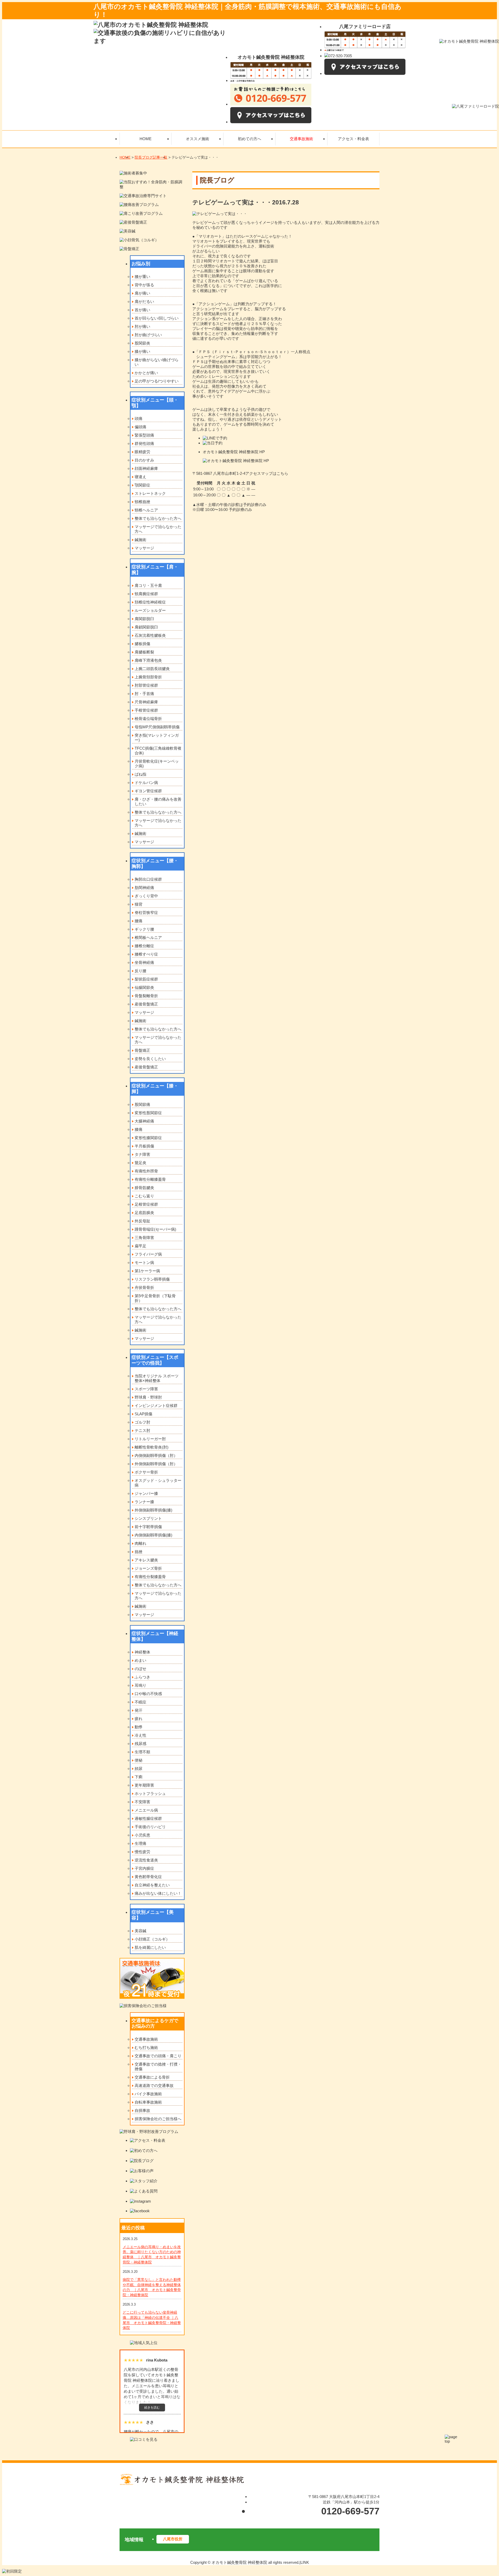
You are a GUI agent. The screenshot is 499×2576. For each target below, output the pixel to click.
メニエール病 (146, 1810)
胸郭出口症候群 (148, 879)
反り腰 (140, 971)
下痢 (139, 1777)
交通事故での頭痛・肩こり (158, 2056)
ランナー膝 (144, 1502)
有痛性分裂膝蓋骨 (150, 1577)
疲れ (139, 1719)
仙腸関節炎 (144, 987)
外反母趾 (142, 1221)
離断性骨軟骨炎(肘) (152, 1447)
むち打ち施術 (146, 2048)
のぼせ (140, 1669)
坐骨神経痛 (144, 962)
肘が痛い (142, 326)
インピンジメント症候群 (156, 1406)
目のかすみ (144, 460)
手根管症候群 (146, 710)
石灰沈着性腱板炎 (150, 635)
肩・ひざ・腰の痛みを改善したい (158, 802)
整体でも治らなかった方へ (158, 518)
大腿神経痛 (144, 1121)
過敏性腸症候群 (148, 1818)
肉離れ (140, 1543)
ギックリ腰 (144, 929)
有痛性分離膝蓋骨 (150, 1179)
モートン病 (144, 1263)
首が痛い (142, 310)
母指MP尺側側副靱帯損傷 (157, 727)
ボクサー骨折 (146, 1472)
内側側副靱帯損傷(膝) (153, 1535)
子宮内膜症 (144, 1868)
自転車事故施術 (148, 2102)
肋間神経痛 (144, 888)
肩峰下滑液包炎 (148, 660)
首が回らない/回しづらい (157, 318)
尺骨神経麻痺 (146, 702)
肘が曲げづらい (148, 335)
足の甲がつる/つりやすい (157, 381)
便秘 (139, 1760)
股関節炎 (142, 343)
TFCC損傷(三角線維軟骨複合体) (158, 751)
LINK (305, 2562)
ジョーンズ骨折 (148, 1568)
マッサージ (144, 548)
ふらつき (142, 1677)
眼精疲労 (142, 452)
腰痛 (139, 921)
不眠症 (140, 1702)
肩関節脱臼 (144, 619)
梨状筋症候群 (146, 979)
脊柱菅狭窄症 (146, 913)
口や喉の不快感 (148, 1694)
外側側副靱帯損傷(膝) (153, 1510)
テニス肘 (142, 1430)
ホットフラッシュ (150, 1793)
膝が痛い (142, 351)
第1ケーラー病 (147, 1271)
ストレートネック (150, 493)
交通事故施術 (146, 2039)
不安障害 (142, 1802)
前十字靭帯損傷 (148, 1527)
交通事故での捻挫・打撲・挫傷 (158, 2066)
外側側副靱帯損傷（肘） (156, 1464)
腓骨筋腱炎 (144, 1188)
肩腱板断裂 (144, 652)
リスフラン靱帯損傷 (152, 1279)
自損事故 (142, 2110)
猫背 (139, 904)
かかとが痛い (146, 373)
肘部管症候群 (146, 685)
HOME (125, 157)
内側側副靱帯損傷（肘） (156, 1455)
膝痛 (139, 1129)
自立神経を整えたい (152, 1885)
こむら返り (144, 1196)
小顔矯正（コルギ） (152, 1939)
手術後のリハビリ (150, 1827)
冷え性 (140, 1735)
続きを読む (152, 2408)
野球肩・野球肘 (148, 1397)
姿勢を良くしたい (150, 1059)
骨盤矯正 (142, 1050)
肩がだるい (144, 301)
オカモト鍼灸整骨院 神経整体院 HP (234, 452)
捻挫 (139, 1552)
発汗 (139, 1710)
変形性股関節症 (148, 1113)
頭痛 (139, 418)
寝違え (140, 477)
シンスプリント (148, 1518)
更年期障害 (144, 1785)
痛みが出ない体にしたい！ (158, 1893)
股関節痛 (142, 1104)
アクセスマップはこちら (267, 473)
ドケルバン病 (146, 783)
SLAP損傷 (143, 1414)
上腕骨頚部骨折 (148, 677)
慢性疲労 (142, 1852)
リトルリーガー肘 (150, 1439)
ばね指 (140, 774)
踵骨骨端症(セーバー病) (155, 1229)
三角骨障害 (144, 1238)
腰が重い (142, 277)
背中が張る (144, 285)
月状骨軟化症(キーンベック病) (157, 764)
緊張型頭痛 (144, 435)
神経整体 (142, 1652)
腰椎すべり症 (146, 954)
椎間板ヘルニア (148, 937)
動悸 (139, 1727)
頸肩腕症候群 (146, 594)
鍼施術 (140, 540)
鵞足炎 (140, 1163)
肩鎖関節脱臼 (146, 627)
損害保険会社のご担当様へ (158, 2119)
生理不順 (142, 1752)
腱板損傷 (142, 644)
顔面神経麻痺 (146, 468)
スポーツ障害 (146, 1389)
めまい (140, 1660)
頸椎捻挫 (142, 502)
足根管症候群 (146, 1204)
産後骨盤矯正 (146, 1004)
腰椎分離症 (144, 946)
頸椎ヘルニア (146, 510)
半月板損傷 (144, 1146)
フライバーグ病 (148, 1254)
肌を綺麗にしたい (150, 1947)
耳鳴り (140, 1685)
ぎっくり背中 (146, 896)
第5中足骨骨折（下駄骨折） (155, 1298)
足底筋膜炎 (144, 1213)
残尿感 (140, 1744)
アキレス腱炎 (146, 1560)
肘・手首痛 (144, 694)
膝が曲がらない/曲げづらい (157, 362)
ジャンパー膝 (146, 1493)
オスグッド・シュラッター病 (158, 1483)
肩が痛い (142, 293)
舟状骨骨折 (144, 1287)
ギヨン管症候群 (148, 791)
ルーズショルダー (150, 610)
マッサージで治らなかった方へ (158, 529)
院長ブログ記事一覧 (151, 157)
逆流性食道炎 (146, 1860)
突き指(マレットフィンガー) (157, 738)
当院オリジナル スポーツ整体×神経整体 (157, 1378)
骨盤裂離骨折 (146, 996)
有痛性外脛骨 (146, 1171)
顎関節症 (142, 485)
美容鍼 (140, 1931)
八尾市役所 (173, 2539)
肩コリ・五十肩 (148, 585)
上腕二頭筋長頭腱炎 (152, 669)
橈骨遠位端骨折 (148, 719)
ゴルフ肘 (142, 1422)
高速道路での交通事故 (154, 2085)
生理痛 (140, 1843)
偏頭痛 (140, 427)
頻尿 (139, 1769)
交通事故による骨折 (152, 2077)
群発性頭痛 (144, 443)
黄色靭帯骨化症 (148, 1877)
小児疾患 (142, 1835)
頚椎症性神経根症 (150, 602)
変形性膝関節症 (148, 1138)
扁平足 (140, 1246)
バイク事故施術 (148, 2094)
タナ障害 (142, 1154)
